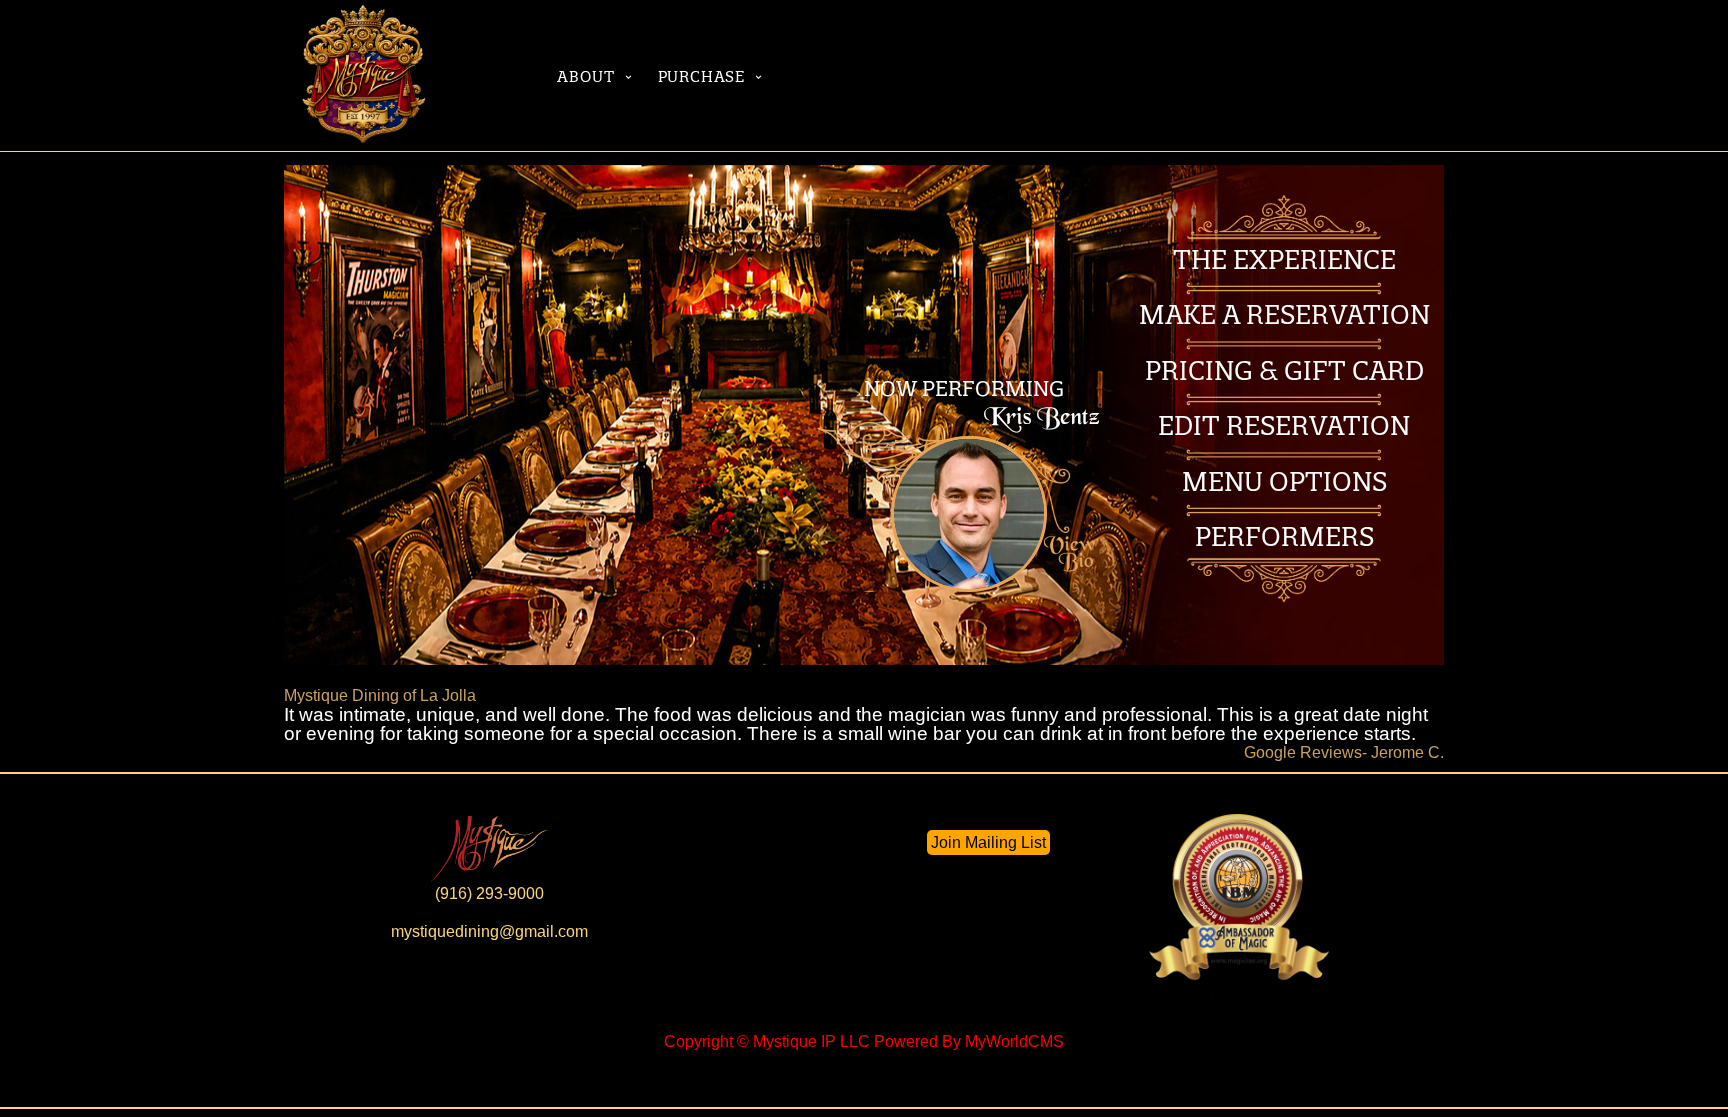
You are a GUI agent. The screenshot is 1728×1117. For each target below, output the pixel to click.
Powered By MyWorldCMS (969, 1041)
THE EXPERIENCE (1284, 259)
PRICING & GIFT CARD (1284, 370)
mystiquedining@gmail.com (489, 931)
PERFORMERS (1284, 536)
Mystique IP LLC (811, 1041)
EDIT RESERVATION (1284, 425)
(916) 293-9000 (489, 893)
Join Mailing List (988, 842)
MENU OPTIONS (1284, 481)
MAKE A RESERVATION (1284, 314)
